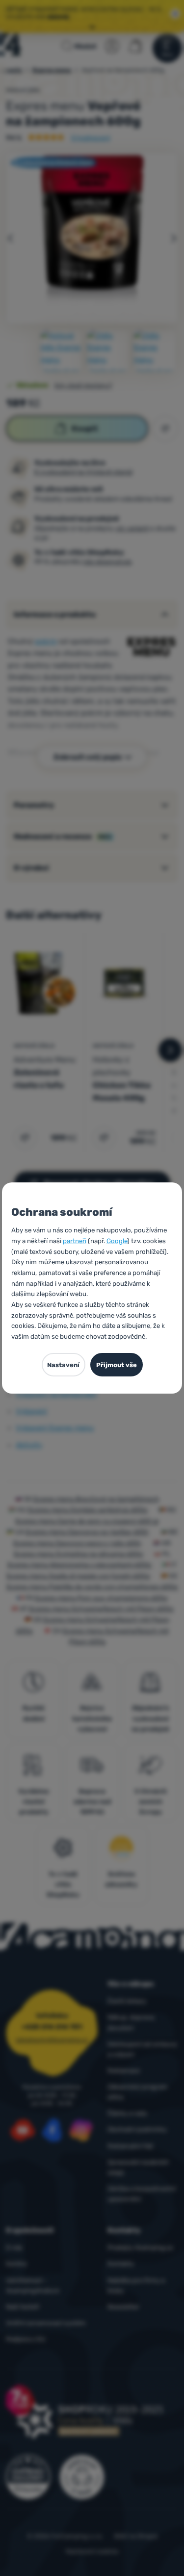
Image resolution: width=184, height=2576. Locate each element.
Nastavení (63, 1365)
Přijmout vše (117, 1365)
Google (117, 1241)
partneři (75, 1241)
